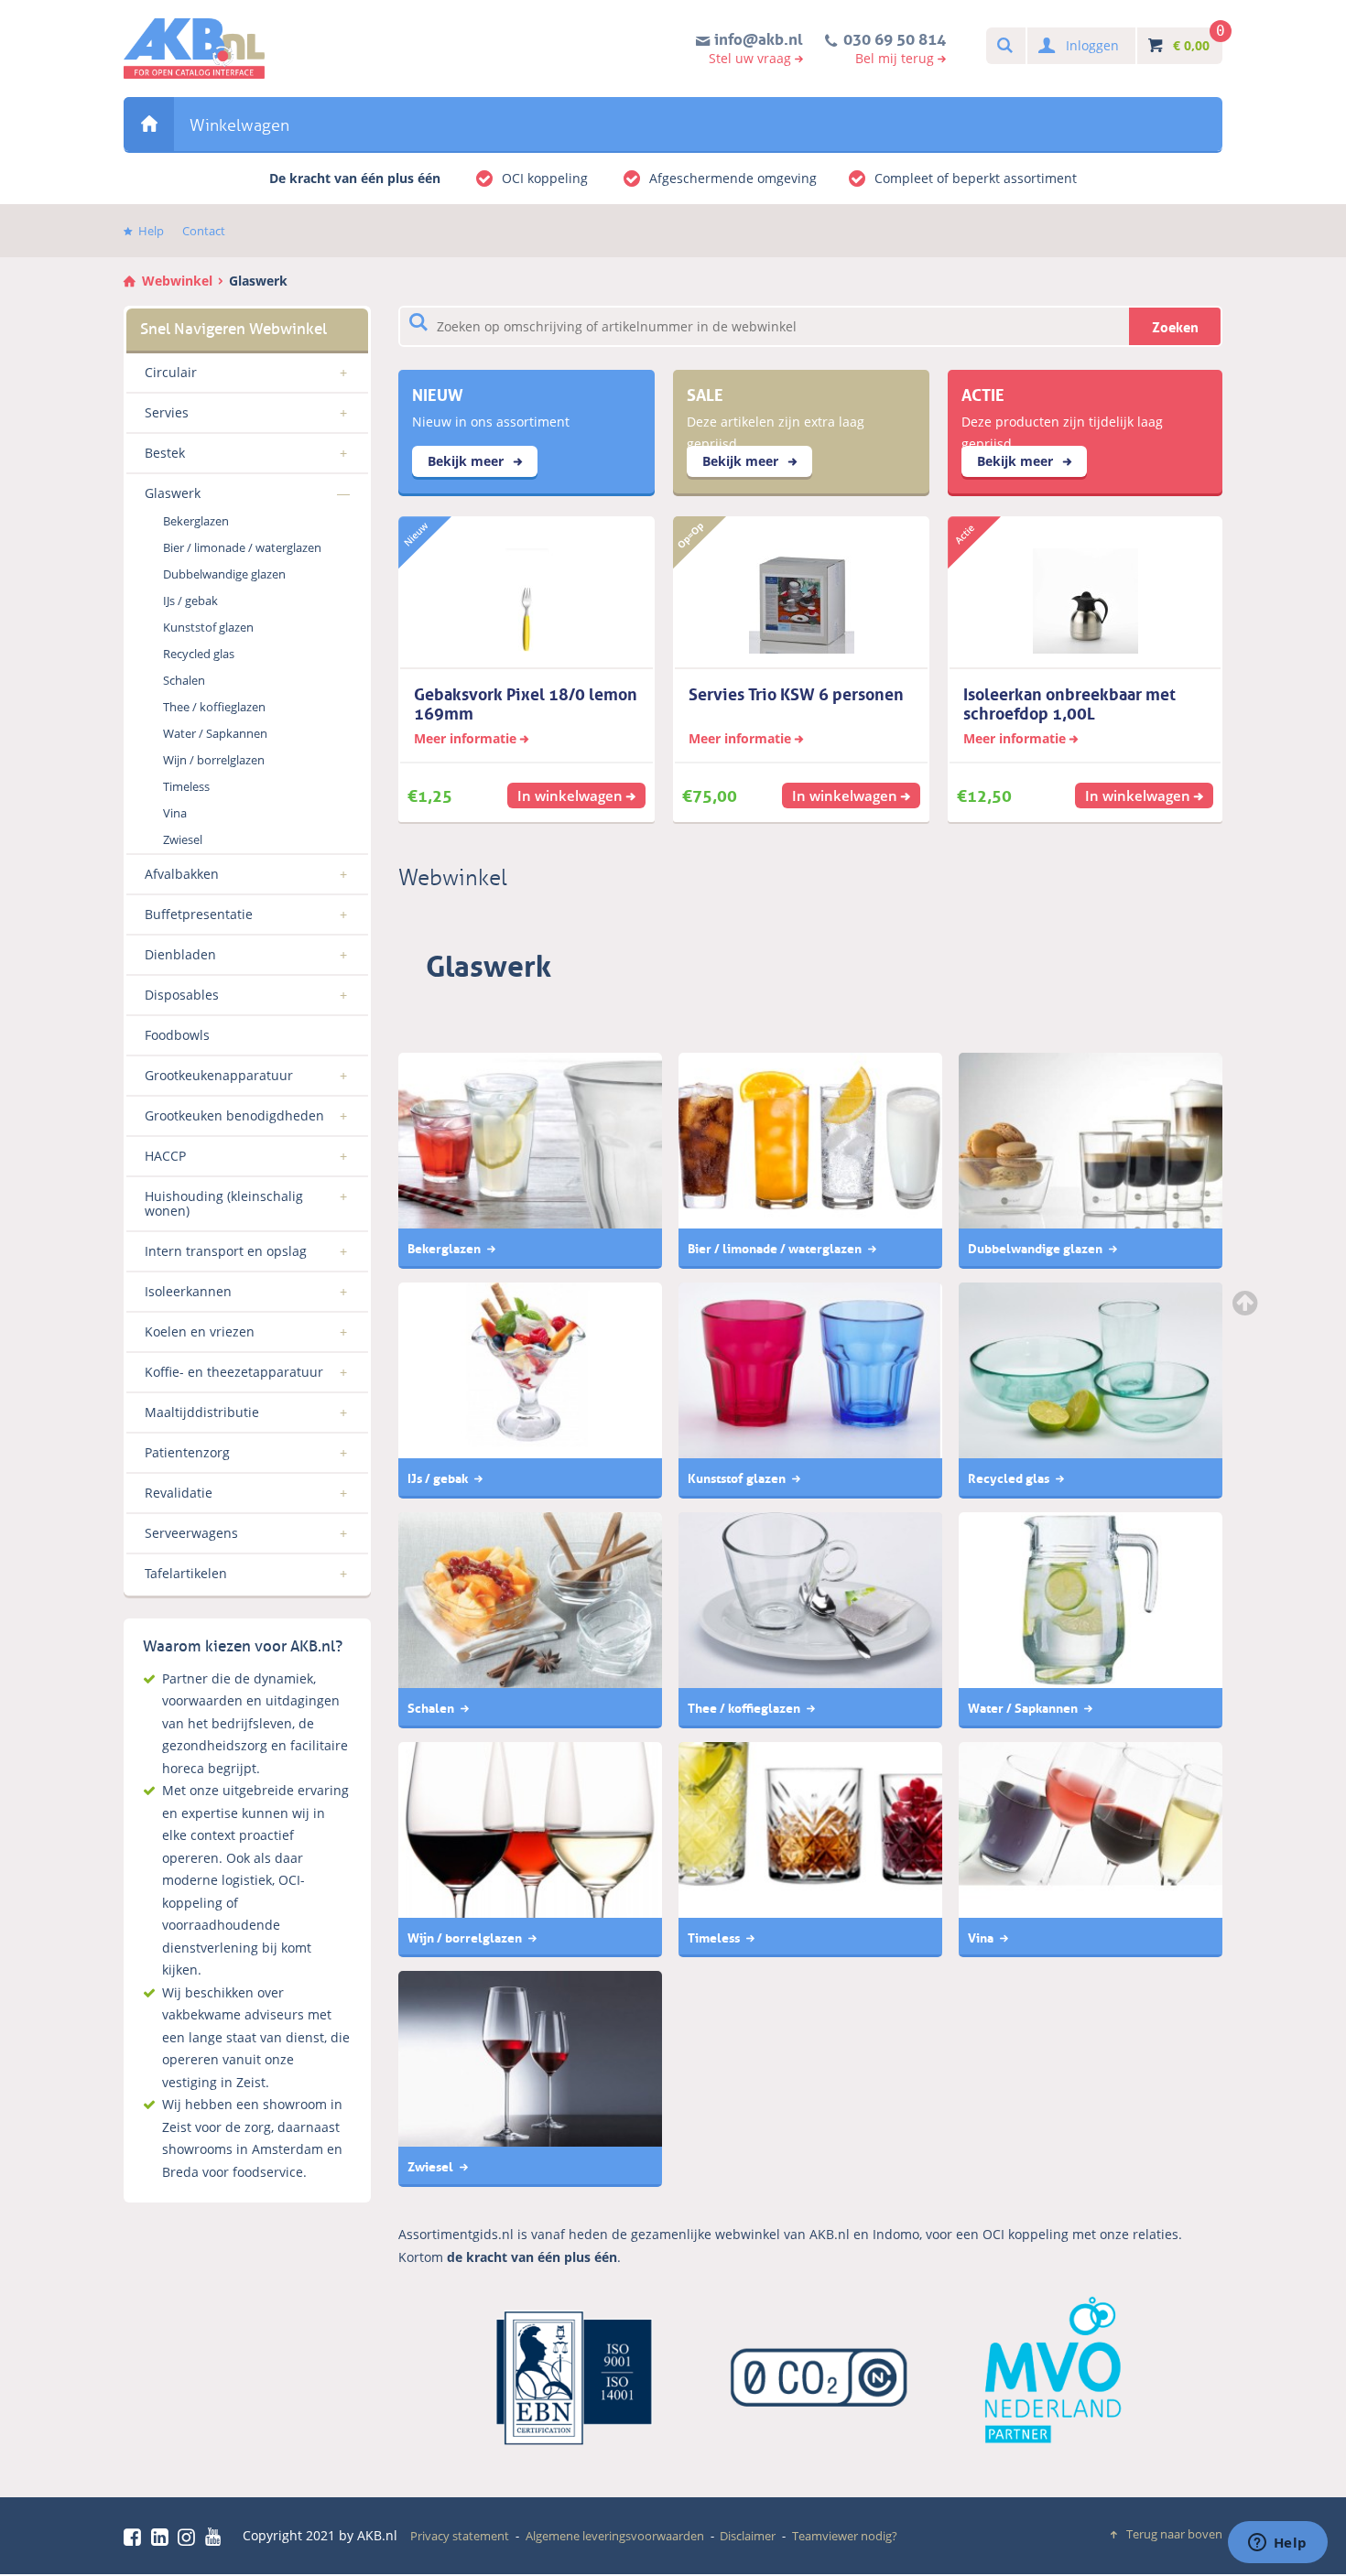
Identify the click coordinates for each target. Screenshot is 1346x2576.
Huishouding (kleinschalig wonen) (224, 1203)
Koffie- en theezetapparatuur (234, 1372)
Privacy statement (460, 2536)
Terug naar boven (1174, 2534)
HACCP (165, 1156)
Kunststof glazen (208, 627)
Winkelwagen (239, 125)
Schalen (184, 680)
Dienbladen (180, 954)
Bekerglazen (196, 521)
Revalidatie (179, 1493)
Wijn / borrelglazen (214, 760)
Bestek (165, 453)
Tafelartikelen (186, 1573)
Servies (167, 412)
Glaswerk (258, 281)
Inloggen (1092, 45)
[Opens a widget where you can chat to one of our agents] (1277, 2544)
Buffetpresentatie (199, 914)
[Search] (1004, 46)
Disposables (182, 995)
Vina (175, 813)
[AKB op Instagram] (190, 2537)
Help (151, 231)
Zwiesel (183, 839)
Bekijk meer (467, 461)
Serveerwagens (191, 1533)
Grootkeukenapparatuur (219, 1075)
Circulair (171, 372)
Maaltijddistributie (202, 1412)
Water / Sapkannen (215, 733)
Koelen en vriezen (200, 1331)
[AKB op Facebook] (136, 2537)
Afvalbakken (182, 874)
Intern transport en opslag (226, 1251)
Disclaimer (748, 2536)
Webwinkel (149, 124)
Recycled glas (199, 654)
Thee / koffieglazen (214, 707)
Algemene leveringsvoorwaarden (615, 2536)
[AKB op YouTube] (216, 2537)
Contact (204, 231)
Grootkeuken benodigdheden (234, 1115)
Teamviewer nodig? (845, 2536)
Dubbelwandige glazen (224, 574)
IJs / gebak (190, 601)
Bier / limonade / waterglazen (242, 547)
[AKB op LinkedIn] (163, 2537)
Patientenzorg (187, 1452)
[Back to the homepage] (194, 49)
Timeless (186, 786)
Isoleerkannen (188, 1291)
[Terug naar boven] (1247, 1303)
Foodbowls (177, 1035)
